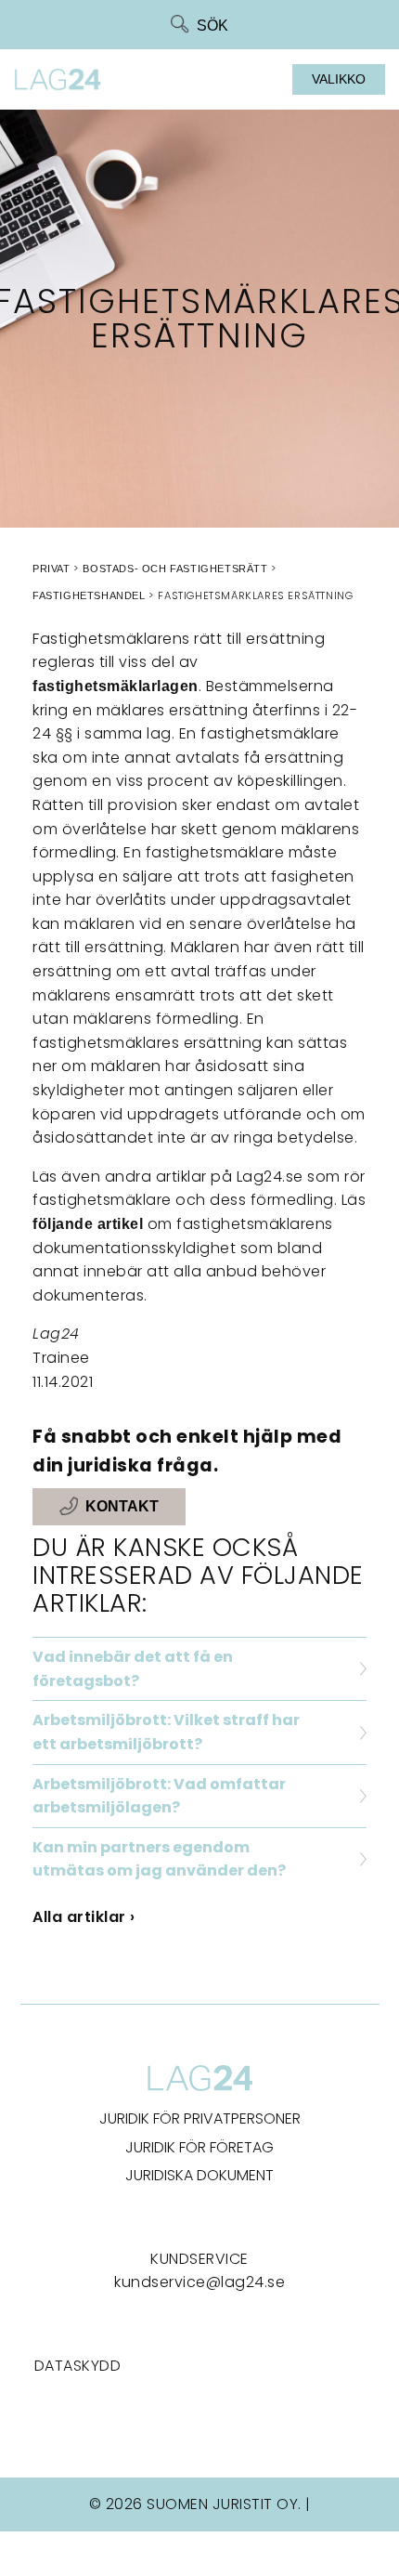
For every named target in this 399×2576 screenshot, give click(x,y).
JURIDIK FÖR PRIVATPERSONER (200, 2118)
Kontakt (122, 1507)
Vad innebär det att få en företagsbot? (133, 1669)
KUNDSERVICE (199, 2259)
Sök (212, 26)
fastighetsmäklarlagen (116, 686)
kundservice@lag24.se (199, 2282)
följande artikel (88, 1224)
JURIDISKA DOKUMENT (199, 2175)
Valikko (339, 79)
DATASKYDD (78, 2366)
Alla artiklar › (84, 1917)
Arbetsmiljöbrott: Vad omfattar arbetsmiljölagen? (159, 1796)
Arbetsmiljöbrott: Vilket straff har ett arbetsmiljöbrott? (166, 1732)
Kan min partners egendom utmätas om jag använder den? (159, 1859)
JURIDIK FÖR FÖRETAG (199, 2147)
